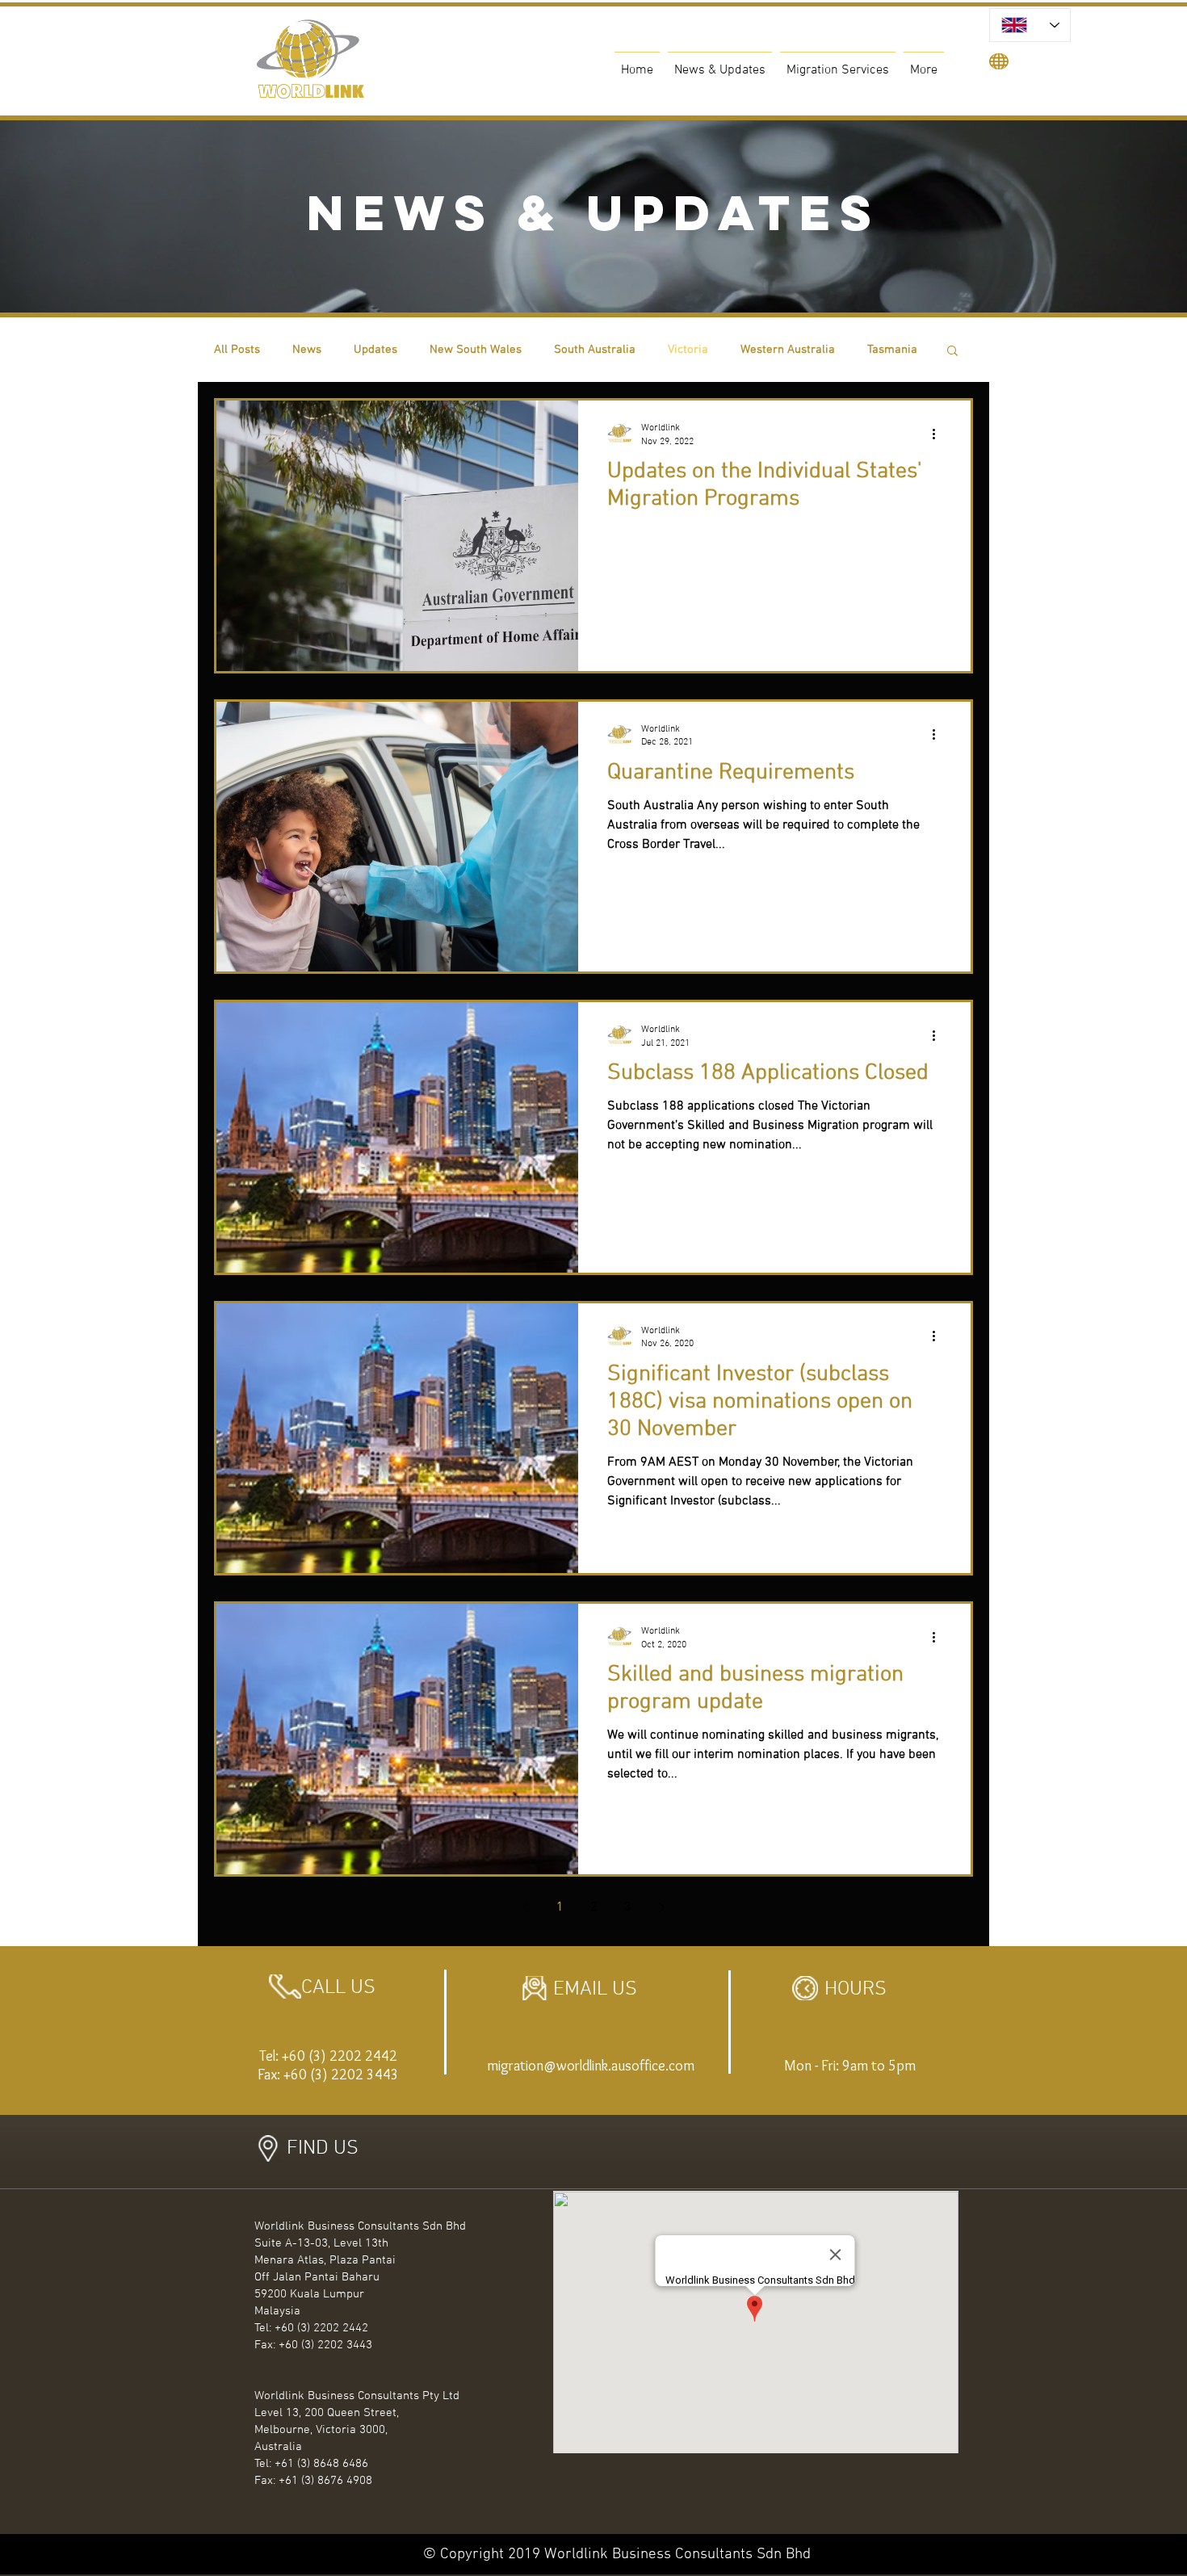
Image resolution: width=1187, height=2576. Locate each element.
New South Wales (476, 350)
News (307, 350)
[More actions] (939, 434)
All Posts (237, 350)
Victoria (688, 350)
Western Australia (788, 350)
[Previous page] (526, 1907)
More (881, 350)
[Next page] (661, 1907)
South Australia (595, 350)
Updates (375, 350)
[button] (952, 352)
